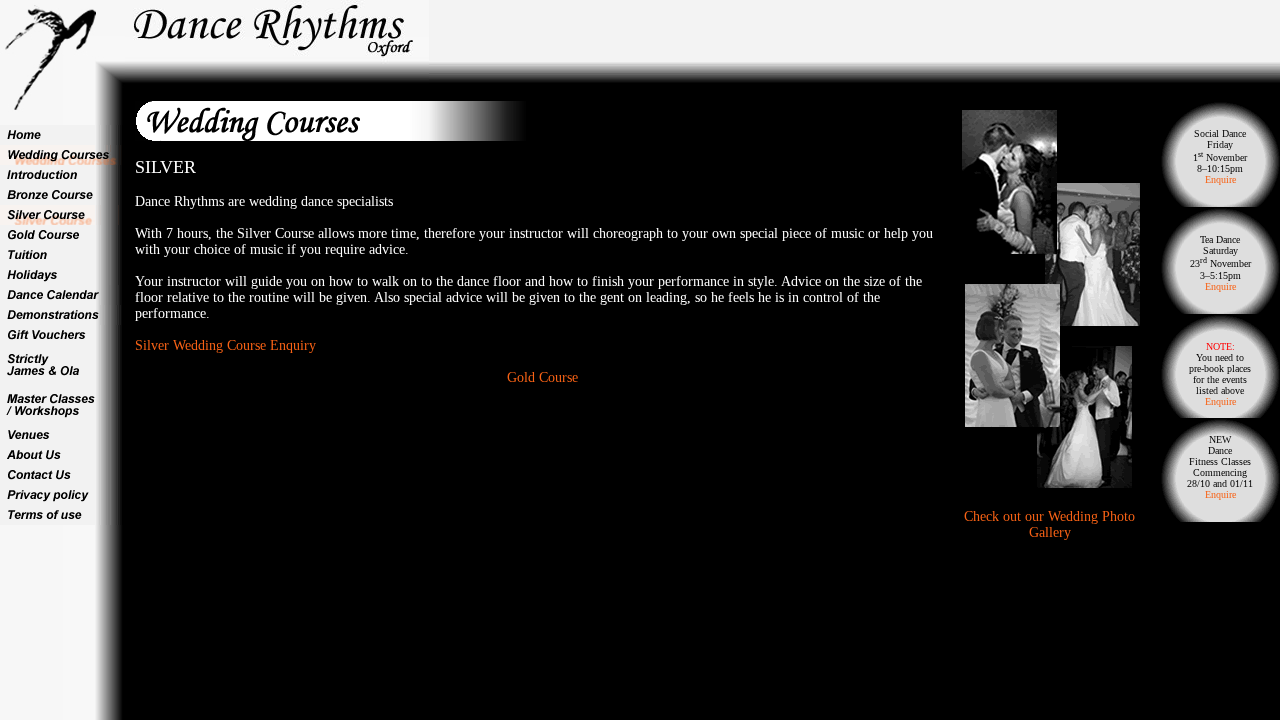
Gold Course (542, 377)
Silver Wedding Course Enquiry (225, 345)
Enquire (1220, 179)
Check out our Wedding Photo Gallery (1049, 524)
